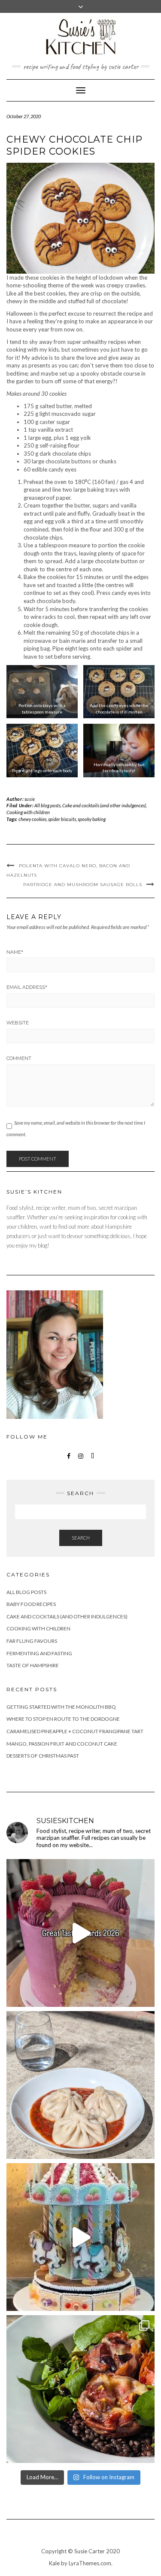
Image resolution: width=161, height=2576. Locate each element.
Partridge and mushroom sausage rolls (83, 885)
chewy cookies (32, 819)
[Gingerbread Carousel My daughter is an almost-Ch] (80, 2237)
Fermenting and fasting (39, 1653)
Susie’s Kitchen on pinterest (93, 1460)
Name (15, 952)
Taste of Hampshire (33, 1665)
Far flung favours (32, 1641)
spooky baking (92, 819)
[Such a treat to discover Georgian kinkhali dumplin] (80, 2085)
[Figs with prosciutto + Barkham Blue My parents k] (80, 2389)
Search (81, 1538)
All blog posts (47, 805)
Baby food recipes (31, 1604)
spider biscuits (62, 819)
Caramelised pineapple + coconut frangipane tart (75, 1731)
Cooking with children (28, 812)
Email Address (27, 987)
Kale (54, 2563)
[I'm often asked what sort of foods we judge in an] (80, 1933)
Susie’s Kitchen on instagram (80, 1460)
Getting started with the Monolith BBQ (61, 1707)
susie (30, 799)
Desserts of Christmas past (43, 1756)
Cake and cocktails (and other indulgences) (104, 805)
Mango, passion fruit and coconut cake (62, 1744)
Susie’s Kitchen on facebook (68, 1460)
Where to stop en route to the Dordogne (63, 1719)
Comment (19, 1058)
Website (18, 1023)
